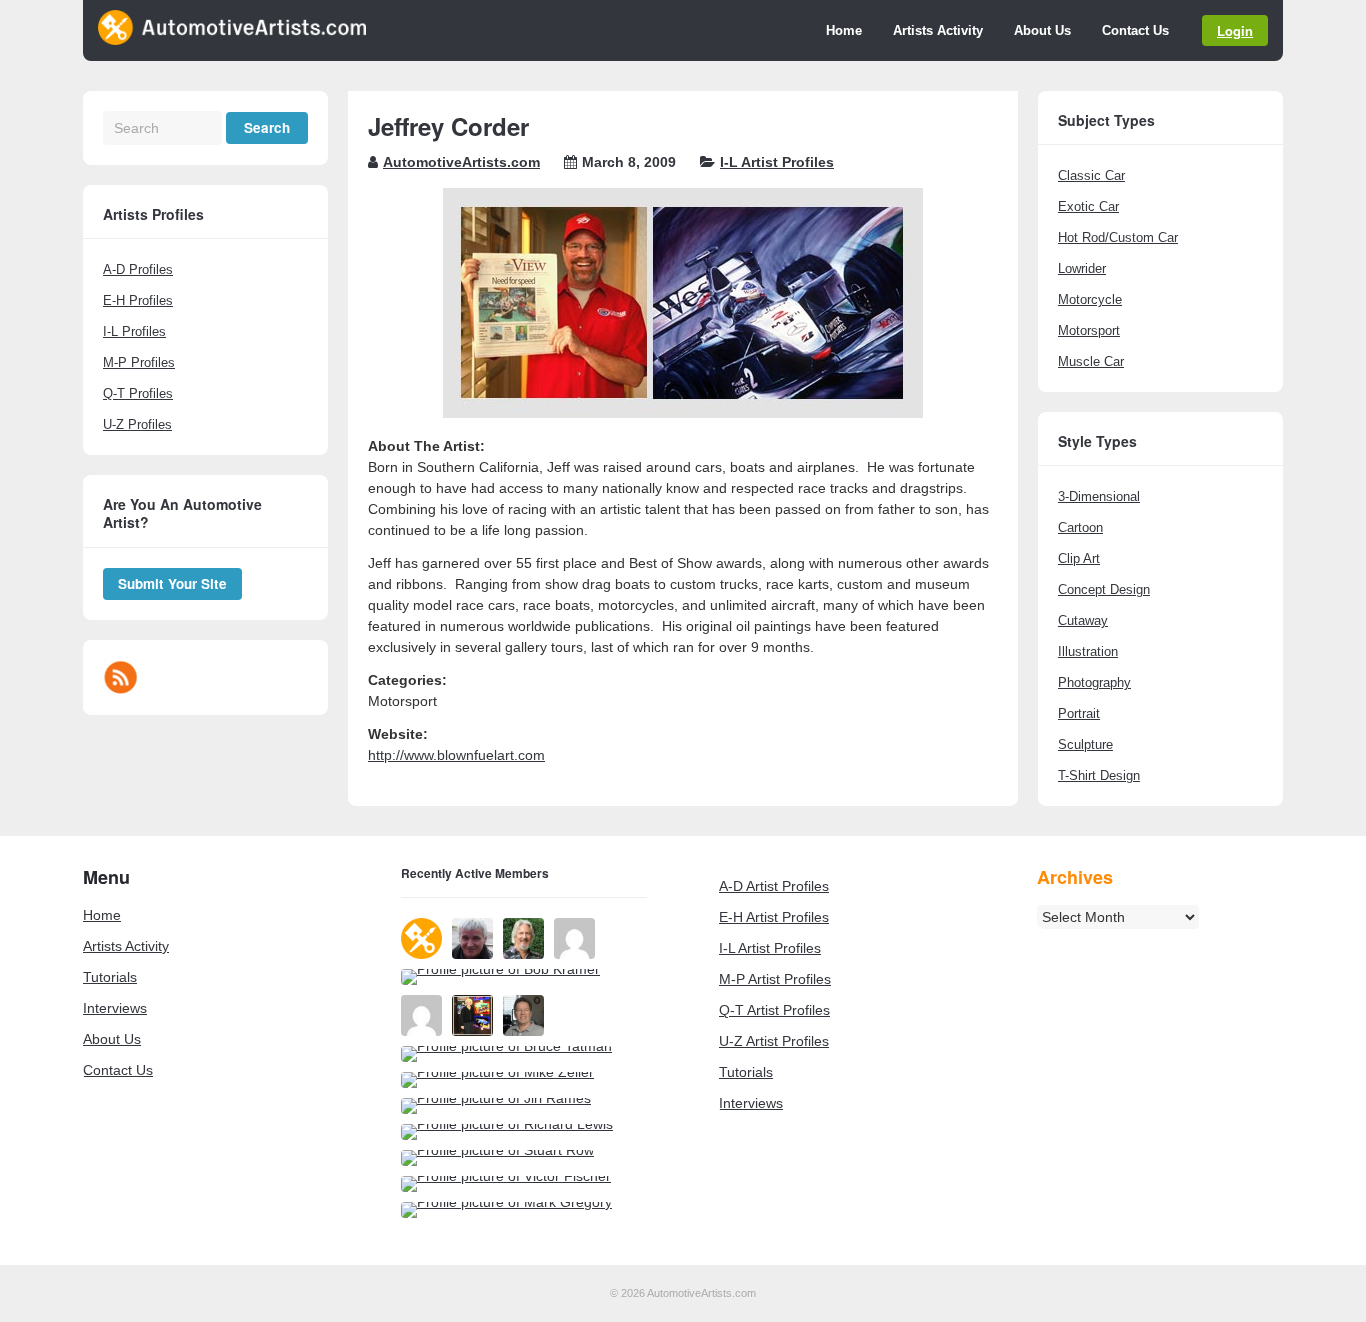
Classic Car (1091, 175)
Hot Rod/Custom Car (1118, 237)
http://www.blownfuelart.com (456, 755)
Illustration (1088, 651)
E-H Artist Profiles (774, 917)
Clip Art (1079, 558)
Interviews (115, 1008)
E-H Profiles (138, 300)
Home (844, 30)
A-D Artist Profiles (774, 886)
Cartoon (1080, 527)
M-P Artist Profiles (775, 979)
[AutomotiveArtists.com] (232, 40)
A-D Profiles (138, 269)
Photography (1094, 682)
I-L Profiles (134, 331)
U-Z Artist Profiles (774, 1041)
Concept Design (1104, 589)
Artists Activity (938, 30)
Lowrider (1082, 268)
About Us (1042, 30)
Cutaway (1083, 620)
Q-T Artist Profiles (774, 1010)
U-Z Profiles (137, 424)
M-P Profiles (139, 362)
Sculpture (1085, 744)
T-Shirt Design (1099, 775)
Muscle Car (1091, 361)
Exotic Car (1088, 206)
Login (1235, 30)
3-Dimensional (1099, 496)
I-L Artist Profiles (777, 162)
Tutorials (110, 977)
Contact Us (1135, 30)
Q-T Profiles (138, 393)
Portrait (1079, 713)
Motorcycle (1090, 299)
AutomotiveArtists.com (461, 162)
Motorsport (1089, 330)
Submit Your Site (172, 583)
